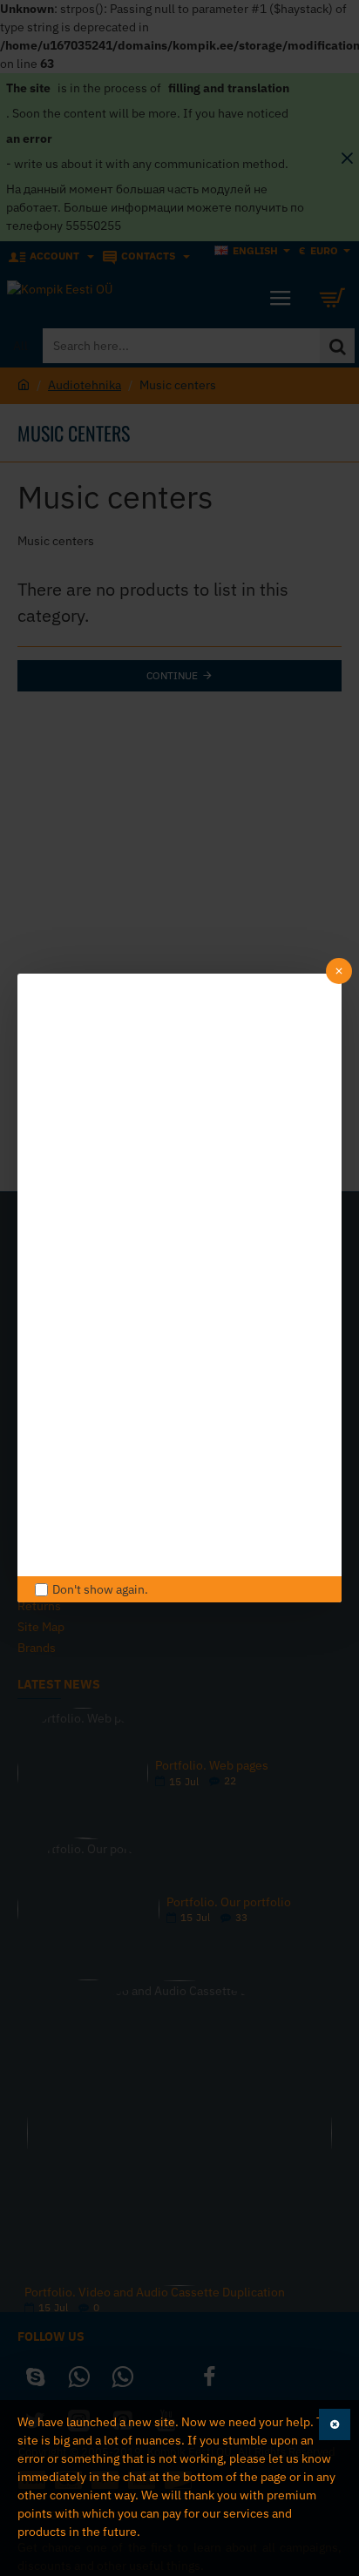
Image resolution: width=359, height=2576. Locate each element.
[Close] (339, 971)
